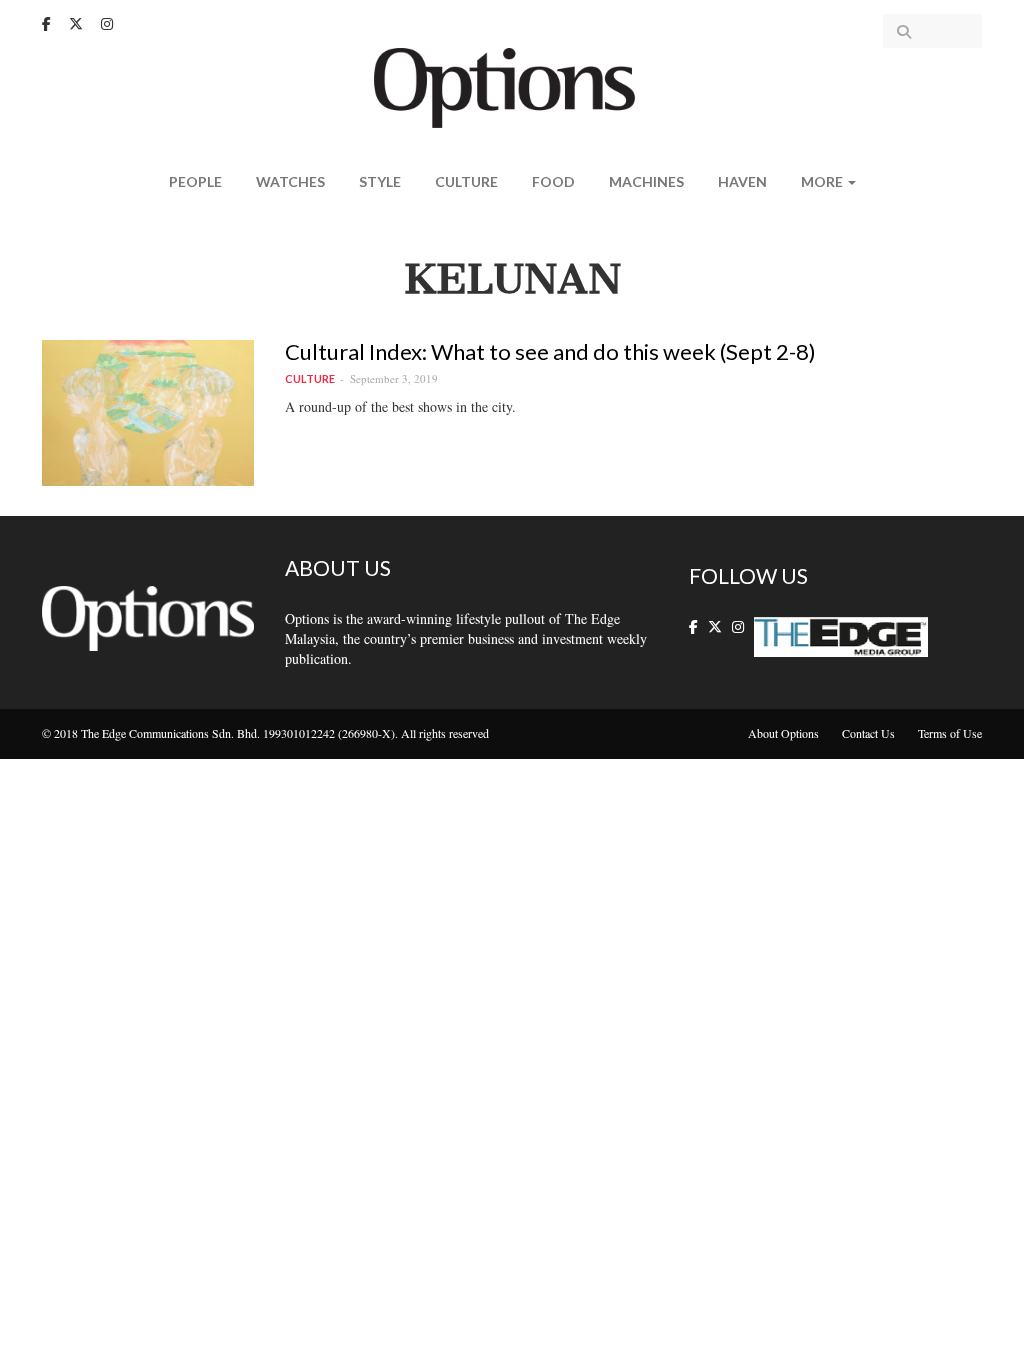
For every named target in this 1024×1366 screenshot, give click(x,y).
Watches (290, 181)
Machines (646, 181)
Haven (742, 181)
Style (380, 181)
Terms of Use (950, 733)
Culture (466, 181)
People (195, 181)
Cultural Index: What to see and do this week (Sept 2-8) (550, 351)
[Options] (512, 85)
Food (553, 181)
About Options (783, 733)
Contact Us (868, 733)
